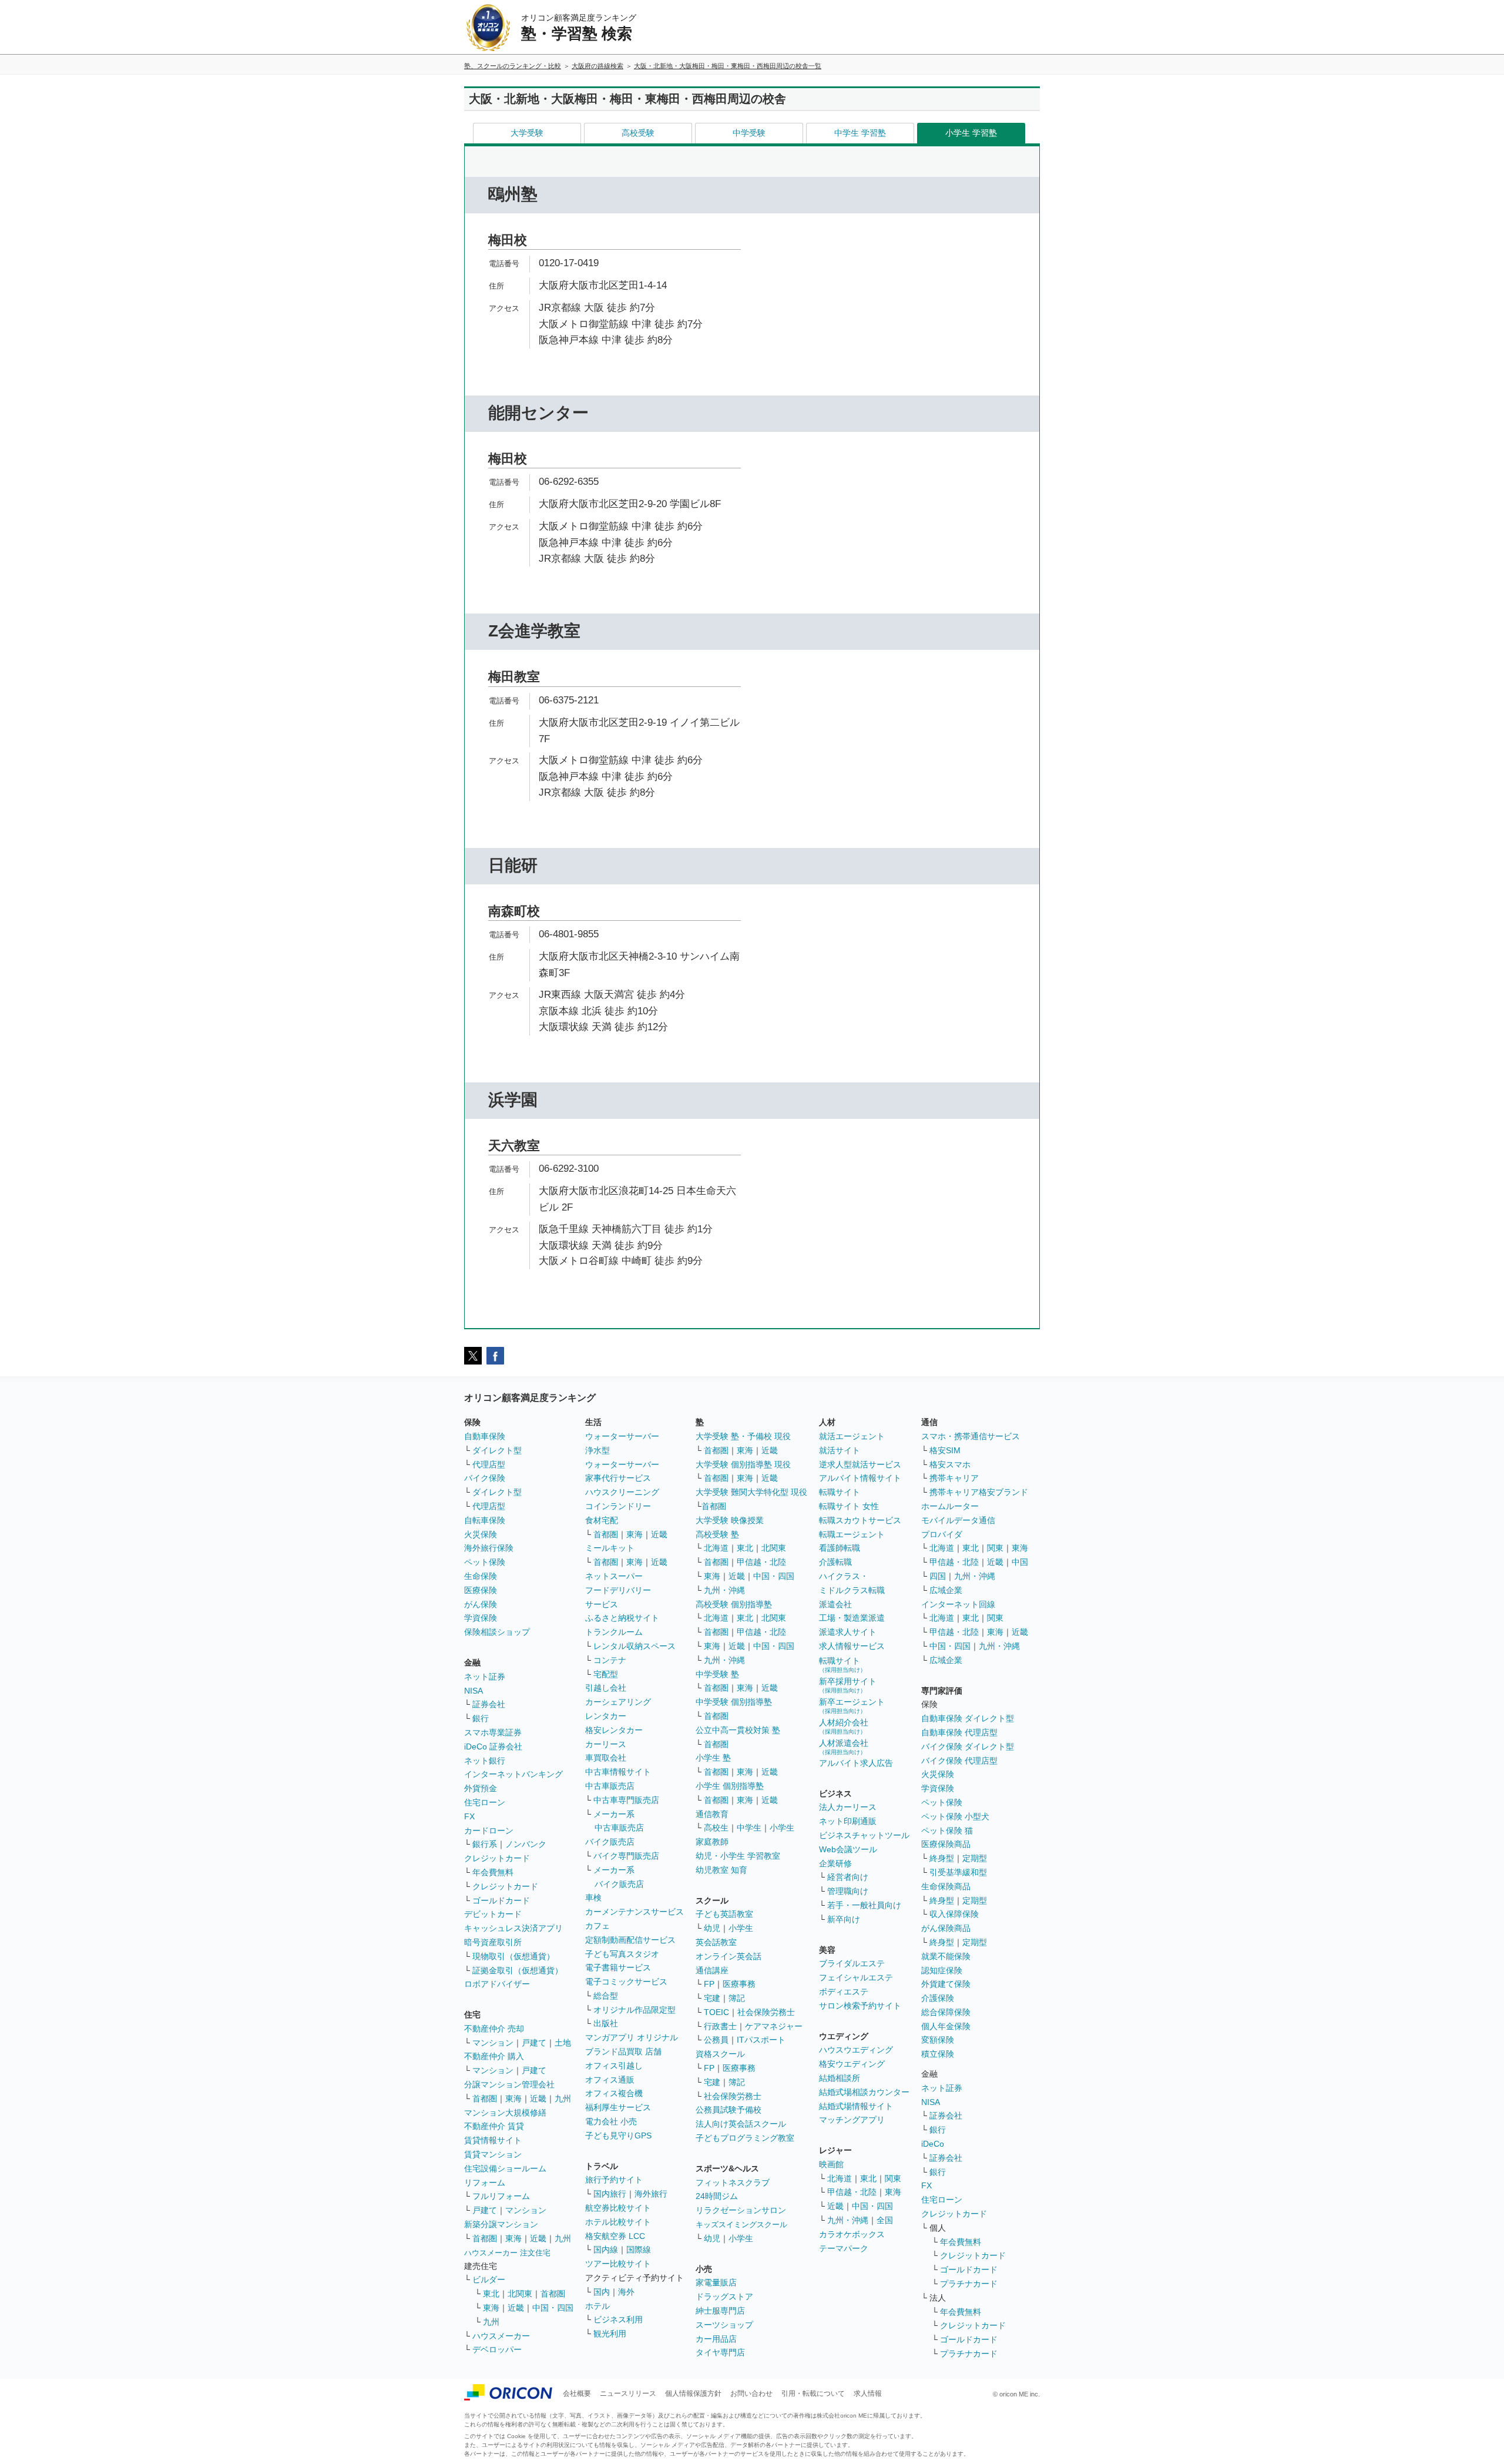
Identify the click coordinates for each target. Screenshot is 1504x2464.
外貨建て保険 (946, 1984)
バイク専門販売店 (626, 1856)
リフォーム (485, 2183)
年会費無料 (493, 1872)
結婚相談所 (840, 2078)
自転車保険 (485, 1520)
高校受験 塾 (717, 1534)
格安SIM (945, 1450)
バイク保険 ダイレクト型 (968, 1746)
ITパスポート (761, 2040)
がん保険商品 (946, 1928)
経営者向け (848, 1877)
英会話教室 (716, 1942)
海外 (626, 2292)
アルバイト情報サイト (860, 1478)
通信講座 (712, 1970)
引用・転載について (813, 2393)
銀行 (481, 1718)
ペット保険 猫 (947, 1831)
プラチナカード (969, 2284)
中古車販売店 (610, 1786)
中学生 (749, 1828)
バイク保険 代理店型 (959, 1761)
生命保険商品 (946, 1886)
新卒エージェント (852, 1706)
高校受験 (638, 133)
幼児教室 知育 (721, 1870)
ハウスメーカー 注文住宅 (507, 2253)
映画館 (831, 2164)
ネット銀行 (485, 1761)
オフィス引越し (614, 2066)
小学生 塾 (713, 1758)
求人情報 (868, 2393)
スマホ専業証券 (493, 1732)
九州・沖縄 (724, 1590)
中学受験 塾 (717, 1674)
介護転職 (835, 1562)
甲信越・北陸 (761, 1562)
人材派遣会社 (844, 1747)
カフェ (597, 1926)
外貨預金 (481, 1788)
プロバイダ (942, 1534)
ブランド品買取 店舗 (623, 2051)
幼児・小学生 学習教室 (738, 1856)
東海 (513, 2098)
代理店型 (489, 1464)
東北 (491, 2294)
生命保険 (481, 1576)
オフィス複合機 (614, 2093)
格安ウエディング (852, 2064)
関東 (893, 2178)
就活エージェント (852, 1436)
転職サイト (840, 1492)
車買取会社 (606, 1758)
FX (469, 1816)
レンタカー (606, 1716)
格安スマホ (950, 1464)
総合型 (606, 1996)
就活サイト (840, 1450)
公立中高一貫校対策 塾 (738, 1730)
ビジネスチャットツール (864, 1835)
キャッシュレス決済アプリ (513, 1928)
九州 (563, 2098)
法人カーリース (848, 1807)
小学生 (782, 1828)
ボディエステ (844, 1992)
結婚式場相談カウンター (864, 2092)
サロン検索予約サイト (860, 2006)
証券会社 (489, 1704)
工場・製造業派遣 (852, 1618)
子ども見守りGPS (618, 2136)
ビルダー (489, 2279)
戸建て (534, 2043)
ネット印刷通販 (848, 1821)
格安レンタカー (614, 1730)
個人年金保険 (946, 2026)
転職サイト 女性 (849, 1506)
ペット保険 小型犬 (955, 1816)
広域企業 (946, 1590)
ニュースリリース (628, 2393)
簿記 (737, 1998)
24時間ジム (717, 2196)
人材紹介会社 (844, 1726)
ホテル (597, 2306)
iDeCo (933, 2144)
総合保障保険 (946, 2012)
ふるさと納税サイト (622, 1618)
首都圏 (485, 2098)
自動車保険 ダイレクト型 (968, 1718)
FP (709, 1984)
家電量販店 (716, 2282)
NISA (474, 1691)
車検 (593, 1898)
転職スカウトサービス (860, 1520)
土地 (563, 2043)
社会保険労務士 (766, 2012)
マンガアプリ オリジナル (632, 2037)
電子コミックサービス (626, 1982)
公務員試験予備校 (728, 2110)
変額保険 (938, 2040)
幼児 (712, 1928)
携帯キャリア (954, 1478)
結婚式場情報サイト (856, 2106)
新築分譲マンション (501, 2224)
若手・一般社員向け (864, 1905)
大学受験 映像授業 (730, 1520)
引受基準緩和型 (958, 1872)
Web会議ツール (848, 1849)
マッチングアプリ (852, 2120)
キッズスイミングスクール (741, 2225)
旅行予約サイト (614, 2180)
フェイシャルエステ (856, 1977)
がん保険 (481, 1604)
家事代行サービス (618, 1478)
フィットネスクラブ (733, 2183)
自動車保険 (485, 1436)
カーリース (606, 1744)
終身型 (942, 1858)
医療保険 (481, 1590)
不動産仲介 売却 (494, 2029)
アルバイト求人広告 (856, 1763)
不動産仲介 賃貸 (494, 2126)
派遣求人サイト (848, 1632)
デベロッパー (497, 2349)
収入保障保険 (954, 1914)
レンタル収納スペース (634, 1646)
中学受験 (749, 133)
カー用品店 (716, 2339)
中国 (1020, 1562)
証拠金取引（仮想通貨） (518, 1970)
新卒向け (844, 1919)
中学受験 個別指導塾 (734, 1702)
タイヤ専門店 (720, 2352)
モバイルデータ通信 (958, 1520)
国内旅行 (610, 2194)
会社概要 (577, 2393)
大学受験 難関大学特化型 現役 (751, 1492)
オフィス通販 (610, 2080)
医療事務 (739, 1984)
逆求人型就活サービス (860, 1464)
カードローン (489, 1831)
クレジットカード (497, 1858)
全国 (885, 2220)
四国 (938, 1576)
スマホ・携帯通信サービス (971, 1436)
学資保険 (481, 1618)
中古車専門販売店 (626, 1800)
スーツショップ (724, 2325)
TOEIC (716, 2012)
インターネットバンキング (513, 1774)
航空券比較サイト (618, 2208)
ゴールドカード (501, 1900)
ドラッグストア (724, 2297)
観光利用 (610, 2334)
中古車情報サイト (618, 1772)
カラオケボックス (852, 2234)
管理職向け (848, 1891)
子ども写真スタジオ (622, 1954)
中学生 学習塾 (860, 133)
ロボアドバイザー (497, 1984)
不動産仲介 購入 (494, 2056)
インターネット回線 (958, 1604)
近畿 (538, 2098)
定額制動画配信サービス (630, 1940)
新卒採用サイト (848, 1685)
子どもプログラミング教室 (745, 2138)
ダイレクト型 (497, 1450)
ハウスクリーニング (622, 1492)
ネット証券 (485, 1677)
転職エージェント (852, 1534)
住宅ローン (485, 1802)
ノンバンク (526, 1844)
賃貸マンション (493, 2154)
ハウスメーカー (501, 2336)
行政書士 (720, 2026)
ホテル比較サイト (618, 2222)
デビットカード (493, 1914)
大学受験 (527, 133)
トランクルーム (614, 1632)
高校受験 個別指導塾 (734, 1604)
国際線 (639, 2250)
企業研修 (835, 1863)
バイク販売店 (610, 1842)
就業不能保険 (946, 1956)
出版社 (606, 2023)
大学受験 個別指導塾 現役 (743, 1464)
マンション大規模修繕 (505, 2113)
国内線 (606, 2250)
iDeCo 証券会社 (493, 1746)
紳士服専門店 (720, 2311)
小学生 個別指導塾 (730, 1786)
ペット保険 (485, 1562)
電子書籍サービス (618, 1967)
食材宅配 (602, 1520)
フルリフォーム (501, 2196)
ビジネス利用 (618, 2319)
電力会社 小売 (611, 2121)
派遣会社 (835, 1604)
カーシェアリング (618, 1702)
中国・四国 (553, 2308)
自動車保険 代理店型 (959, 1732)
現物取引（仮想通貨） (513, 1956)
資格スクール (720, 2054)
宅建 (712, 1998)
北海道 (716, 1548)
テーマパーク (844, 2248)
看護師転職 (840, 1548)
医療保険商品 (946, 1844)
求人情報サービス (852, 1646)
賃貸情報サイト (493, 2140)
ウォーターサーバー (622, 1436)
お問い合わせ (751, 2393)
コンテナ (610, 1660)
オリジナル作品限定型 (634, 2010)
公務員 (716, 2040)
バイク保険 (485, 1478)
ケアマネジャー (774, 2026)
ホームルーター (950, 1506)
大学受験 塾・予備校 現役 (743, 1436)
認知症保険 (942, 1970)
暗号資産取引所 (493, 1942)
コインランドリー (618, 1506)
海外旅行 (651, 2194)
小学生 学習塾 (971, 133)
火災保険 (481, 1534)
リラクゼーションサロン (741, 2210)
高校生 (716, 1828)
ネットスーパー (614, 1576)
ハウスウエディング (856, 2050)
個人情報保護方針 (693, 2393)
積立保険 (938, 2054)
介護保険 (938, 1998)
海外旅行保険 (489, 1548)
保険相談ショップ (497, 1632)
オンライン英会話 (728, 1956)
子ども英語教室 (724, 1914)
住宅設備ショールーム (505, 2168)
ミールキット (610, 1548)
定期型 (975, 1858)
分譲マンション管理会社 (509, 2084)
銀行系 (485, 1844)
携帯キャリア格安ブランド (979, 1492)
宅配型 (606, 1674)
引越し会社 (606, 1688)
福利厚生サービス (618, 2107)
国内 (602, 2292)
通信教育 (712, 1814)
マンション (493, 2043)
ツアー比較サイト (618, 2264)
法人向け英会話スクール (741, 2124)
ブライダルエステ (852, 1963)
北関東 (520, 2294)
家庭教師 (712, 1842)
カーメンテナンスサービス (634, 1912)
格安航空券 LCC (615, 2236)
